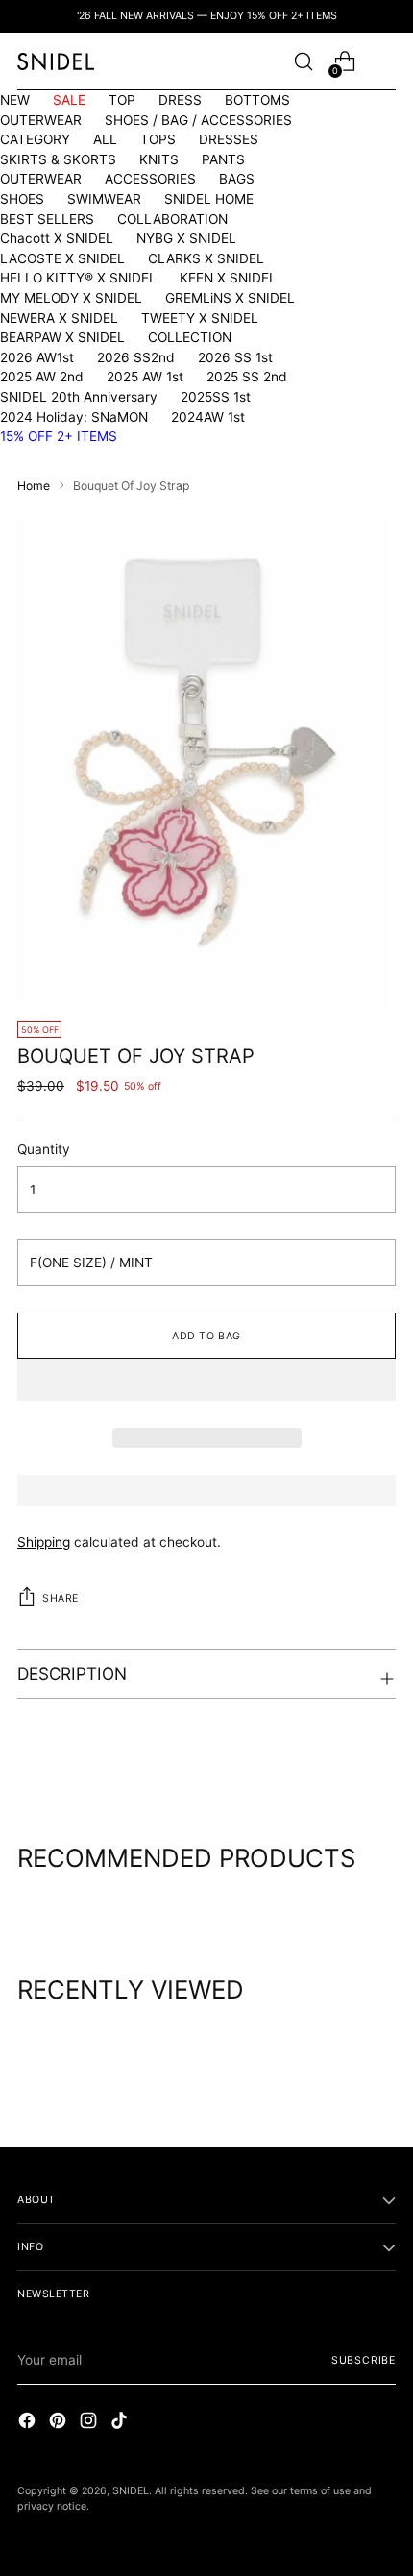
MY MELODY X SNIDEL (71, 298)
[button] (206, 1380)
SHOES (22, 199)
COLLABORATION (172, 219)
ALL (105, 139)
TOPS (158, 139)
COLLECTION (190, 337)
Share (61, 1598)
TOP (122, 100)
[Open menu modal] (386, 62)
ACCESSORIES (150, 179)
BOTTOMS (257, 100)
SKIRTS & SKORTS (58, 159)
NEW (15, 100)
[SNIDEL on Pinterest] (60, 2423)
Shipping (44, 1542)
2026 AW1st (37, 357)
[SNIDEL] (56, 61)
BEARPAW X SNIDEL (62, 337)
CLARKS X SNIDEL (206, 258)
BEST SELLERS (47, 219)
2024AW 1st (208, 417)
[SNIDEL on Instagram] (90, 2423)
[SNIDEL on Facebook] (29, 2423)
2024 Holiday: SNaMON (74, 417)
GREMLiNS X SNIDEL (230, 298)
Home (34, 486)
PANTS (223, 159)
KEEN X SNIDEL (228, 278)
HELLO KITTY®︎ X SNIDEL (78, 278)
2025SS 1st (216, 397)
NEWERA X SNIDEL (59, 318)
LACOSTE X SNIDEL (62, 258)
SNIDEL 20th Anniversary (79, 397)
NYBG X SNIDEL (186, 238)
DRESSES (229, 139)
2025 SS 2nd (247, 377)
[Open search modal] (303, 62)
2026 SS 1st (235, 357)
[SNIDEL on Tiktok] (121, 2423)
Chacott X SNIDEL (57, 238)
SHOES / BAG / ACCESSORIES (198, 120)
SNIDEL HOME (209, 199)
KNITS (159, 159)
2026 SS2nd (136, 357)
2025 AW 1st (145, 377)
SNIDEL (131, 2491)
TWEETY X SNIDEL (200, 318)
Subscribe (364, 2360)
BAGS (237, 179)
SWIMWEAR (104, 199)
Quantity (44, 1149)
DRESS (180, 100)
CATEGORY (35, 139)
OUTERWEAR (41, 120)
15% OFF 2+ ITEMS (59, 436)
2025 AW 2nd (42, 377)
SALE (69, 100)
